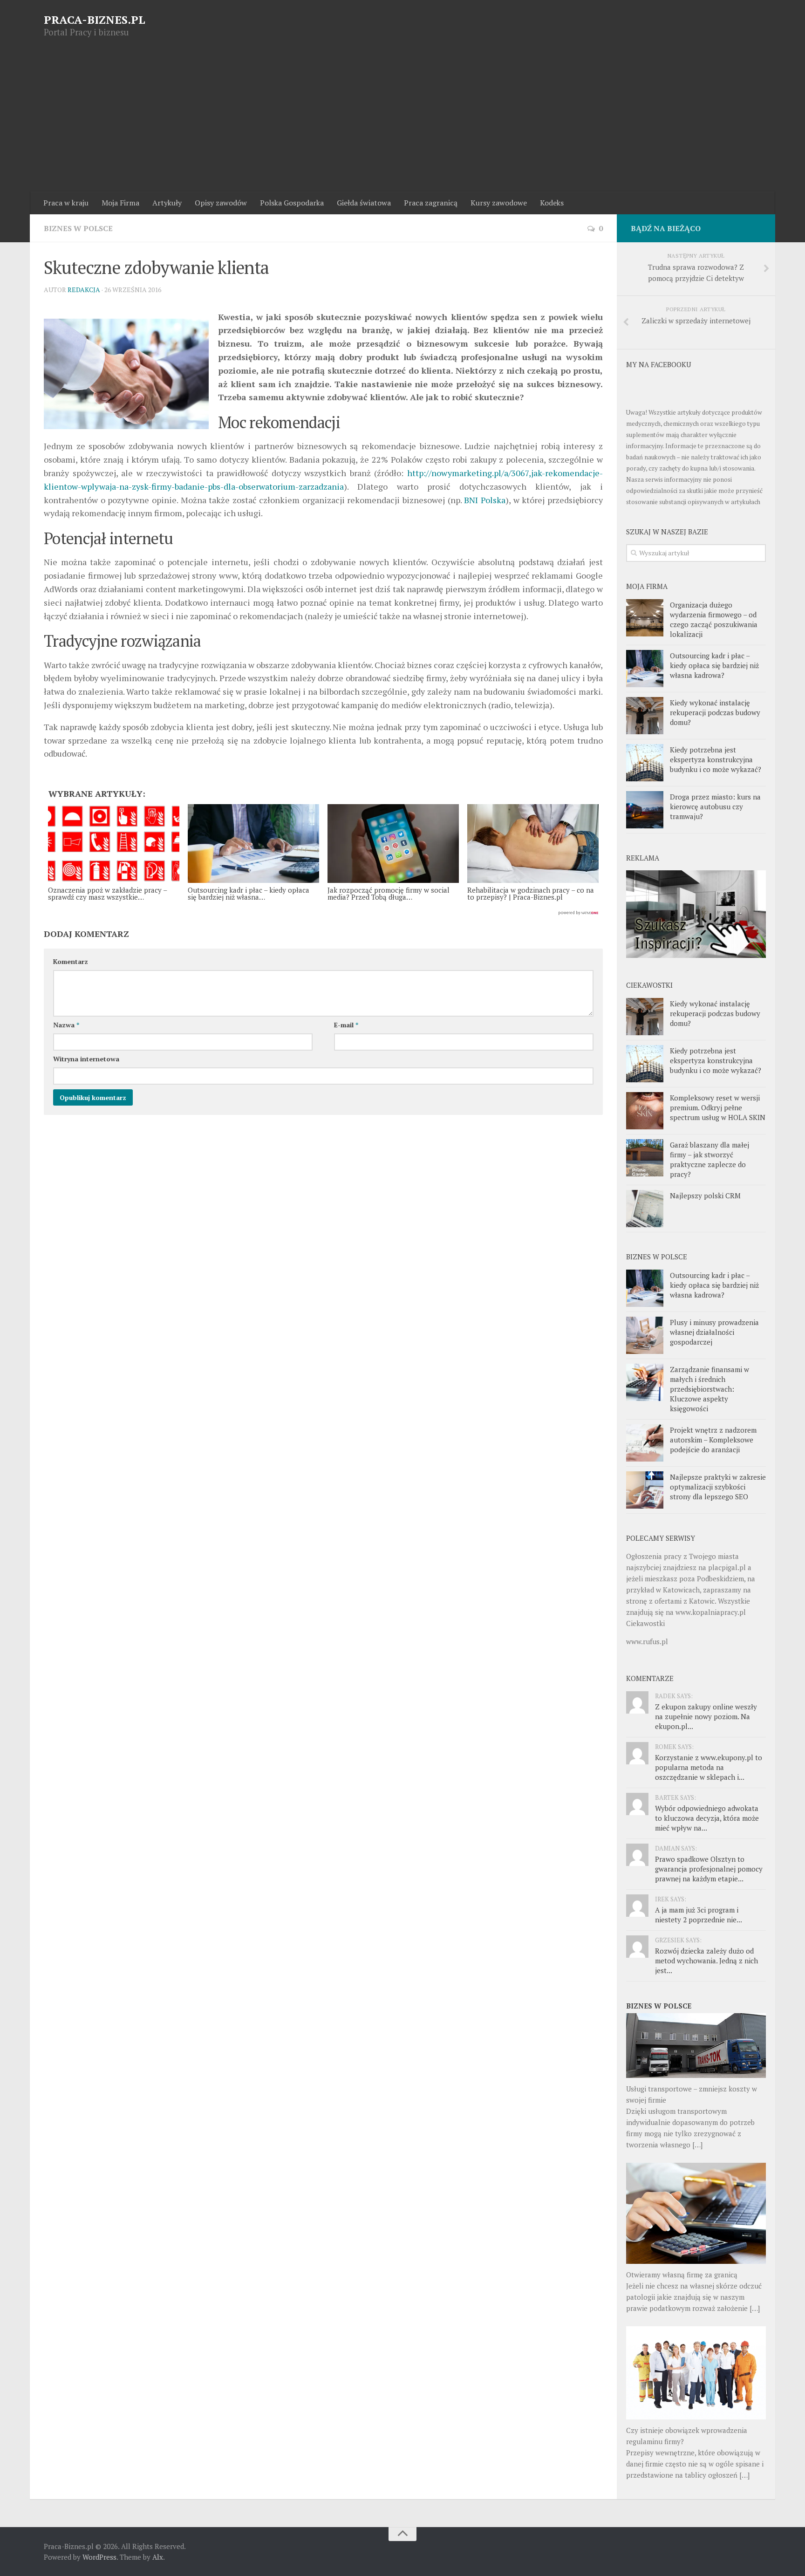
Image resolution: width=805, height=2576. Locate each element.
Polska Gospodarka (292, 203)
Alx (158, 2557)
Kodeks (552, 203)
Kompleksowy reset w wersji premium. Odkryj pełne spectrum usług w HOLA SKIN (718, 1107)
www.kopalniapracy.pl (711, 1612)
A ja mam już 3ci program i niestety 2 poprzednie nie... (699, 1915)
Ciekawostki (645, 1623)
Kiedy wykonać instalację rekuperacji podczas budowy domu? (715, 712)
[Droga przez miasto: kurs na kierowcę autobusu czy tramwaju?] (645, 810)
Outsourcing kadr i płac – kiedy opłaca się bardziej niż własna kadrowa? (714, 665)
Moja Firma (120, 203)
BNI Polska (485, 500)
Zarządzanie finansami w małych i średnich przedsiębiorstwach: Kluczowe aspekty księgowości (709, 1389)
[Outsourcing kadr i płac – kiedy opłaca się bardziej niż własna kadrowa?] (645, 669)
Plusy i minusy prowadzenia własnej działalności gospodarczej (714, 1332)
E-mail (346, 1025)
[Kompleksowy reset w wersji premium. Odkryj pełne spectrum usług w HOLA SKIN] (645, 1111)
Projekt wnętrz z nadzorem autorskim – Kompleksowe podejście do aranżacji (713, 1440)
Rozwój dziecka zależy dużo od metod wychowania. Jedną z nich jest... (706, 1961)
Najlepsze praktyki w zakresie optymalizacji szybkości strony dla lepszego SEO (718, 1487)
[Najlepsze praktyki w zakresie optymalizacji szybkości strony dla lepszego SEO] (645, 1490)
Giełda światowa (364, 203)
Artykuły (167, 203)
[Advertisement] (402, 122)
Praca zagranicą (431, 203)
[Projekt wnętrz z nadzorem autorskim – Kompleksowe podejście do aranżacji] (645, 1443)
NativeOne (323, 913)
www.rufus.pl (647, 1641)
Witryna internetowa (86, 1059)
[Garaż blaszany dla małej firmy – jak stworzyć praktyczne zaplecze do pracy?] (645, 1158)
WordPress (99, 2557)
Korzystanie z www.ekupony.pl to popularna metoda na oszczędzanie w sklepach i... (709, 1767)
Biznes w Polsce (78, 228)
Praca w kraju (66, 203)
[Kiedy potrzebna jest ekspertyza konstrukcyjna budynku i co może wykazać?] (645, 763)
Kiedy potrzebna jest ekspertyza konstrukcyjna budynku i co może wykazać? (716, 759)
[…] (697, 2145)
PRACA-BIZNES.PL (95, 20)
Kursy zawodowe (499, 203)
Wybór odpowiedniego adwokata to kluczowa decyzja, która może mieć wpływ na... (707, 1818)
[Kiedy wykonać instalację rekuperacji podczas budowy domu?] (645, 716)
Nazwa (66, 1025)
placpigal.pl (727, 1567)
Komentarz (71, 961)
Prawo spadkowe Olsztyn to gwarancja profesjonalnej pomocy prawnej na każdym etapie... (709, 1869)
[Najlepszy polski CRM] (645, 1209)
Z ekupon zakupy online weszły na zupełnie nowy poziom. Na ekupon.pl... (706, 1716)
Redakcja (84, 290)
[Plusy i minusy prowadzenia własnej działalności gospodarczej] (645, 1335)
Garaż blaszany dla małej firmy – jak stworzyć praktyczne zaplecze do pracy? (709, 1159)
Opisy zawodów (221, 203)
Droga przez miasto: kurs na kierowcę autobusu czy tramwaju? (715, 806)
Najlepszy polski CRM (705, 1196)
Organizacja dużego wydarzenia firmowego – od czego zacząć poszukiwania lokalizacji (714, 619)
